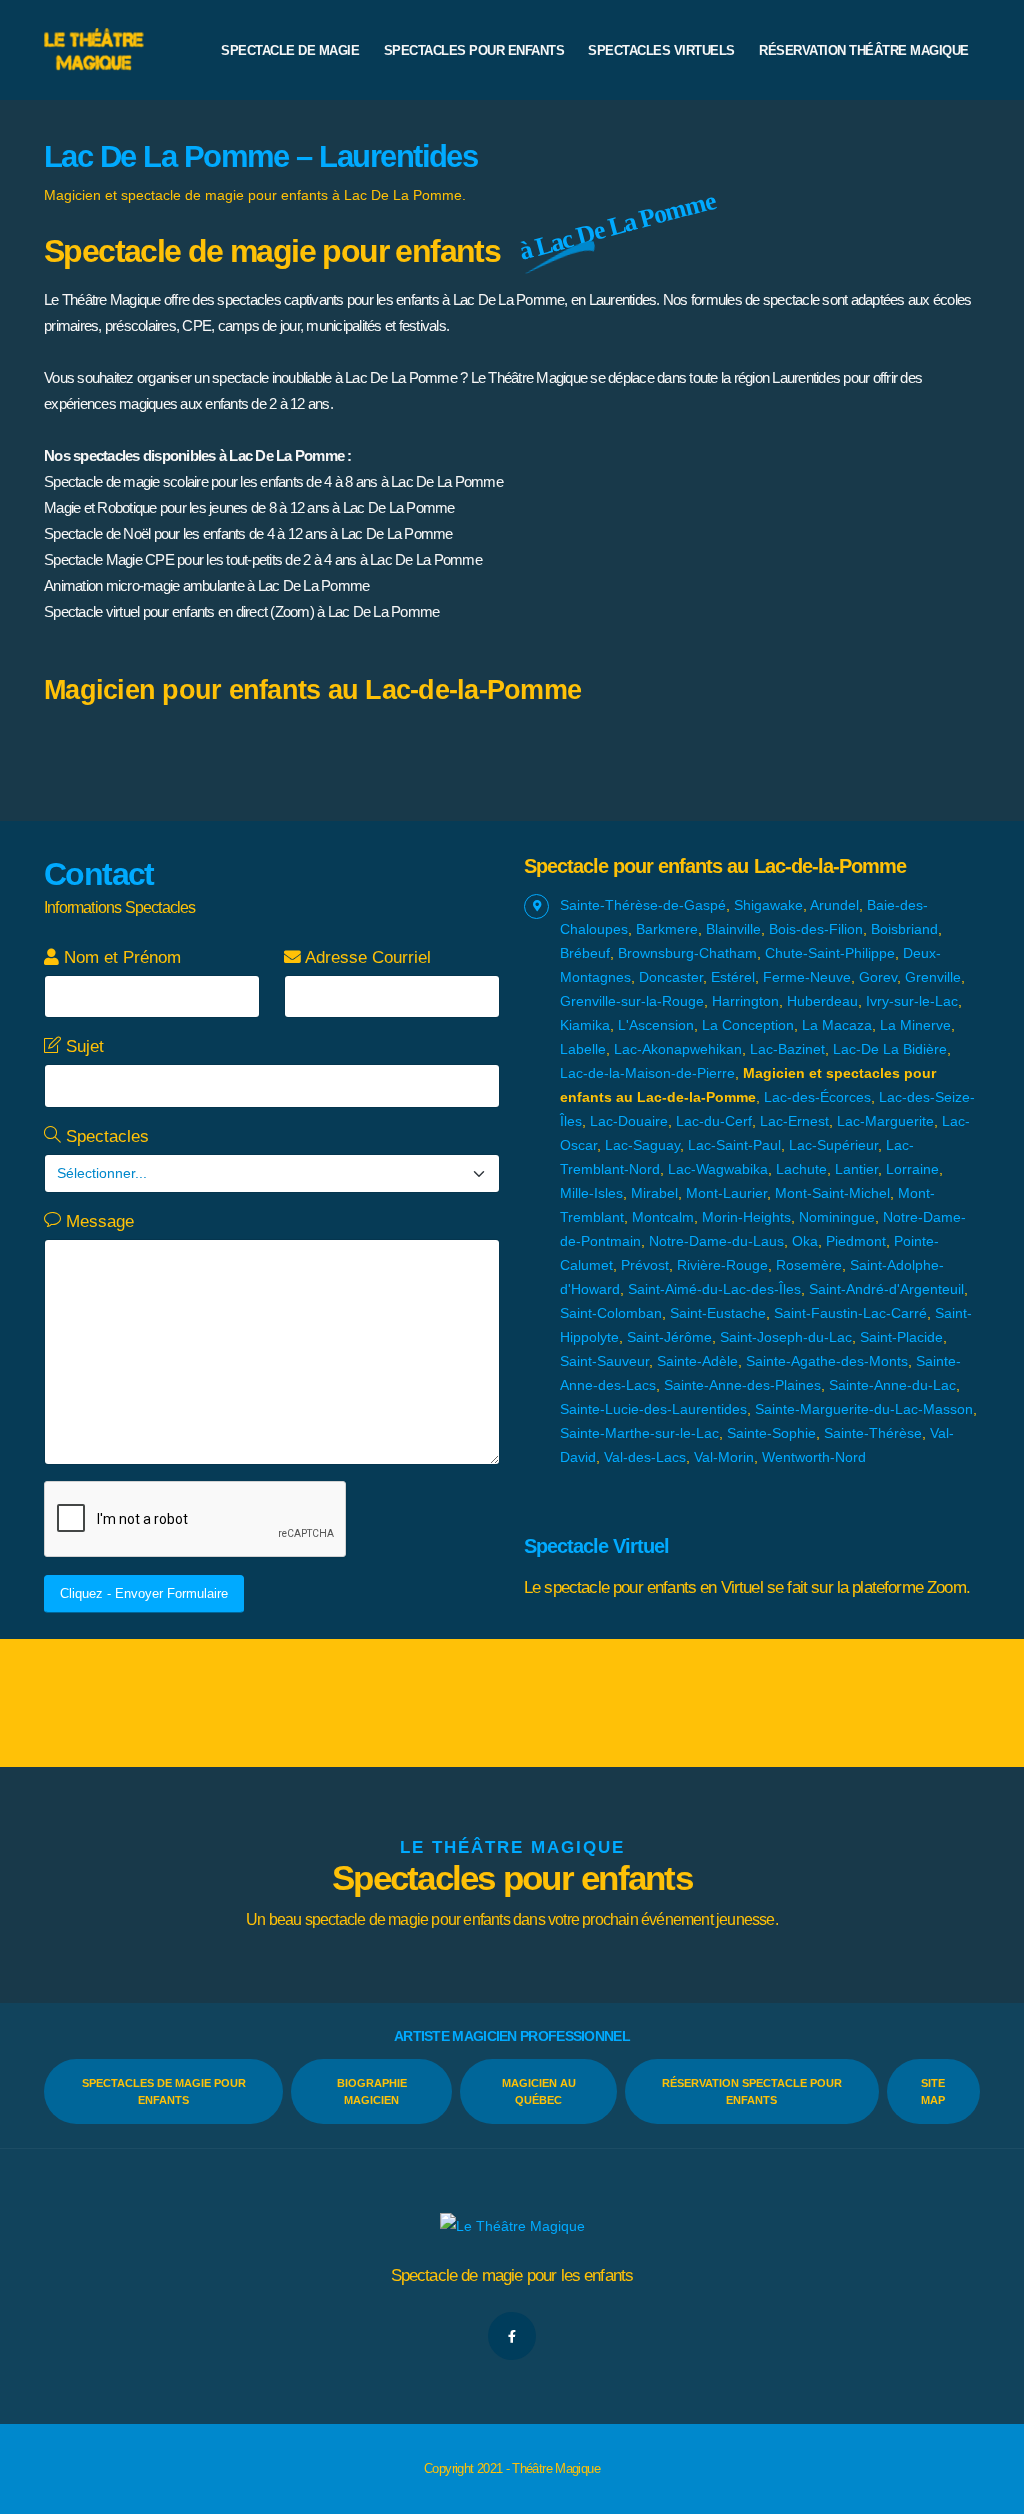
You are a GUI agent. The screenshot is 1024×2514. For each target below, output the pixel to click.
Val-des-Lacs (645, 1457)
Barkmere (667, 929)
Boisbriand (904, 929)
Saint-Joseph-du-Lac (786, 1337)
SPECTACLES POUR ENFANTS (474, 50)
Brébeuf (585, 953)
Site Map (933, 2091)
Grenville (933, 977)
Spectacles (105, 1136)
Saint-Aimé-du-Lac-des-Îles (714, 1289)
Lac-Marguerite (885, 1121)
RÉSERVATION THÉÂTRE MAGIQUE (864, 50)
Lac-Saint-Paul (734, 1145)
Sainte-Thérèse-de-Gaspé (643, 905)
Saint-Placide (901, 1337)
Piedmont (856, 1241)
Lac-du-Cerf (714, 1121)
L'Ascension (656, 1025)
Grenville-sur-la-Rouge (632, 1001)
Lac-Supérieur (833, 1145)
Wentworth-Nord (814, 1457)
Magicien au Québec (539, 2091)
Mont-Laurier (726, 1193)
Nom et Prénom (120, 957)
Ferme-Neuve (807, 977)
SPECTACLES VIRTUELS (661, 50)
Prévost (645, 1265)
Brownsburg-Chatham (687, 953)
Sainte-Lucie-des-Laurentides (653, 1409)
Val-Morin (724, 1457)
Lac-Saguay (642, 1145)
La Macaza (837, 1025)
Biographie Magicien (372, 2091)
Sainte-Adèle (697, 1361)
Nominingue (837, 1217)
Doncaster (671, 977)
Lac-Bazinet (787, 1049)
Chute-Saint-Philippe (830, 953)
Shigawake (768, 905)
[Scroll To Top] (989, 2491)
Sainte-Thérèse (873, 1433)
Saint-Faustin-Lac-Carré (850, 1313)
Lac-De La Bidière (890, 1049)
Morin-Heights (746, 1217)
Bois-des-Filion (816, 929)
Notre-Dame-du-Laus (716, 1241)
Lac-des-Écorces (817, 1097)
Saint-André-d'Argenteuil (886, 1289)
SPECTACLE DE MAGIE (290, 50)
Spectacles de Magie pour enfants (164, 2091)
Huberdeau (822, 1001)
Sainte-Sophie (771, 1433)
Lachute (801, 1169)
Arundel (834, 905)
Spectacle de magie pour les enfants (512, 2275)
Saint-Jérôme (669, 1337)
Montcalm (663, 1217)
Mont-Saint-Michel (832, 1193)
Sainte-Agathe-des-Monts (827, 1361)
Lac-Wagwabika (718, 1169)
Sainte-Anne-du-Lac (892, 1385)
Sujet (82, 1046)
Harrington (745, 1001)
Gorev (878, 977)
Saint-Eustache (718, 1313)
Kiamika (585, 1025)
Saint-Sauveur (604, 1361)
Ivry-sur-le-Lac (912, 1001)
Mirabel (654, 1193)
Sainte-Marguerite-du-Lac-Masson (864, 1409)
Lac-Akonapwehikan (678, 1049)
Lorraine (912, 1169)
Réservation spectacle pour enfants (752, 2091)
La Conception (748, 1025)
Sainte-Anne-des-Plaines (742, 1385)
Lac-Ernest (794, 1121)
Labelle (583, 1049)
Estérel (733, 977)
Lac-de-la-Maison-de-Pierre (647, 1073)
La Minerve (915, 1025)
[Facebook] (512, 2336)
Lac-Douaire (629, 1121)
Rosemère (809, 1265)
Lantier (856, 1169)
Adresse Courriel (366, 957)
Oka (805, 1241)
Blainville (733, 929)
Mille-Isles (591, 1193)
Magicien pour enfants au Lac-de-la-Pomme (312, 690)
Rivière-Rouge (722, 1265)
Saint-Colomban (611, 1313)
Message (97, 1221)
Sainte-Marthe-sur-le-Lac (639, 1433)
